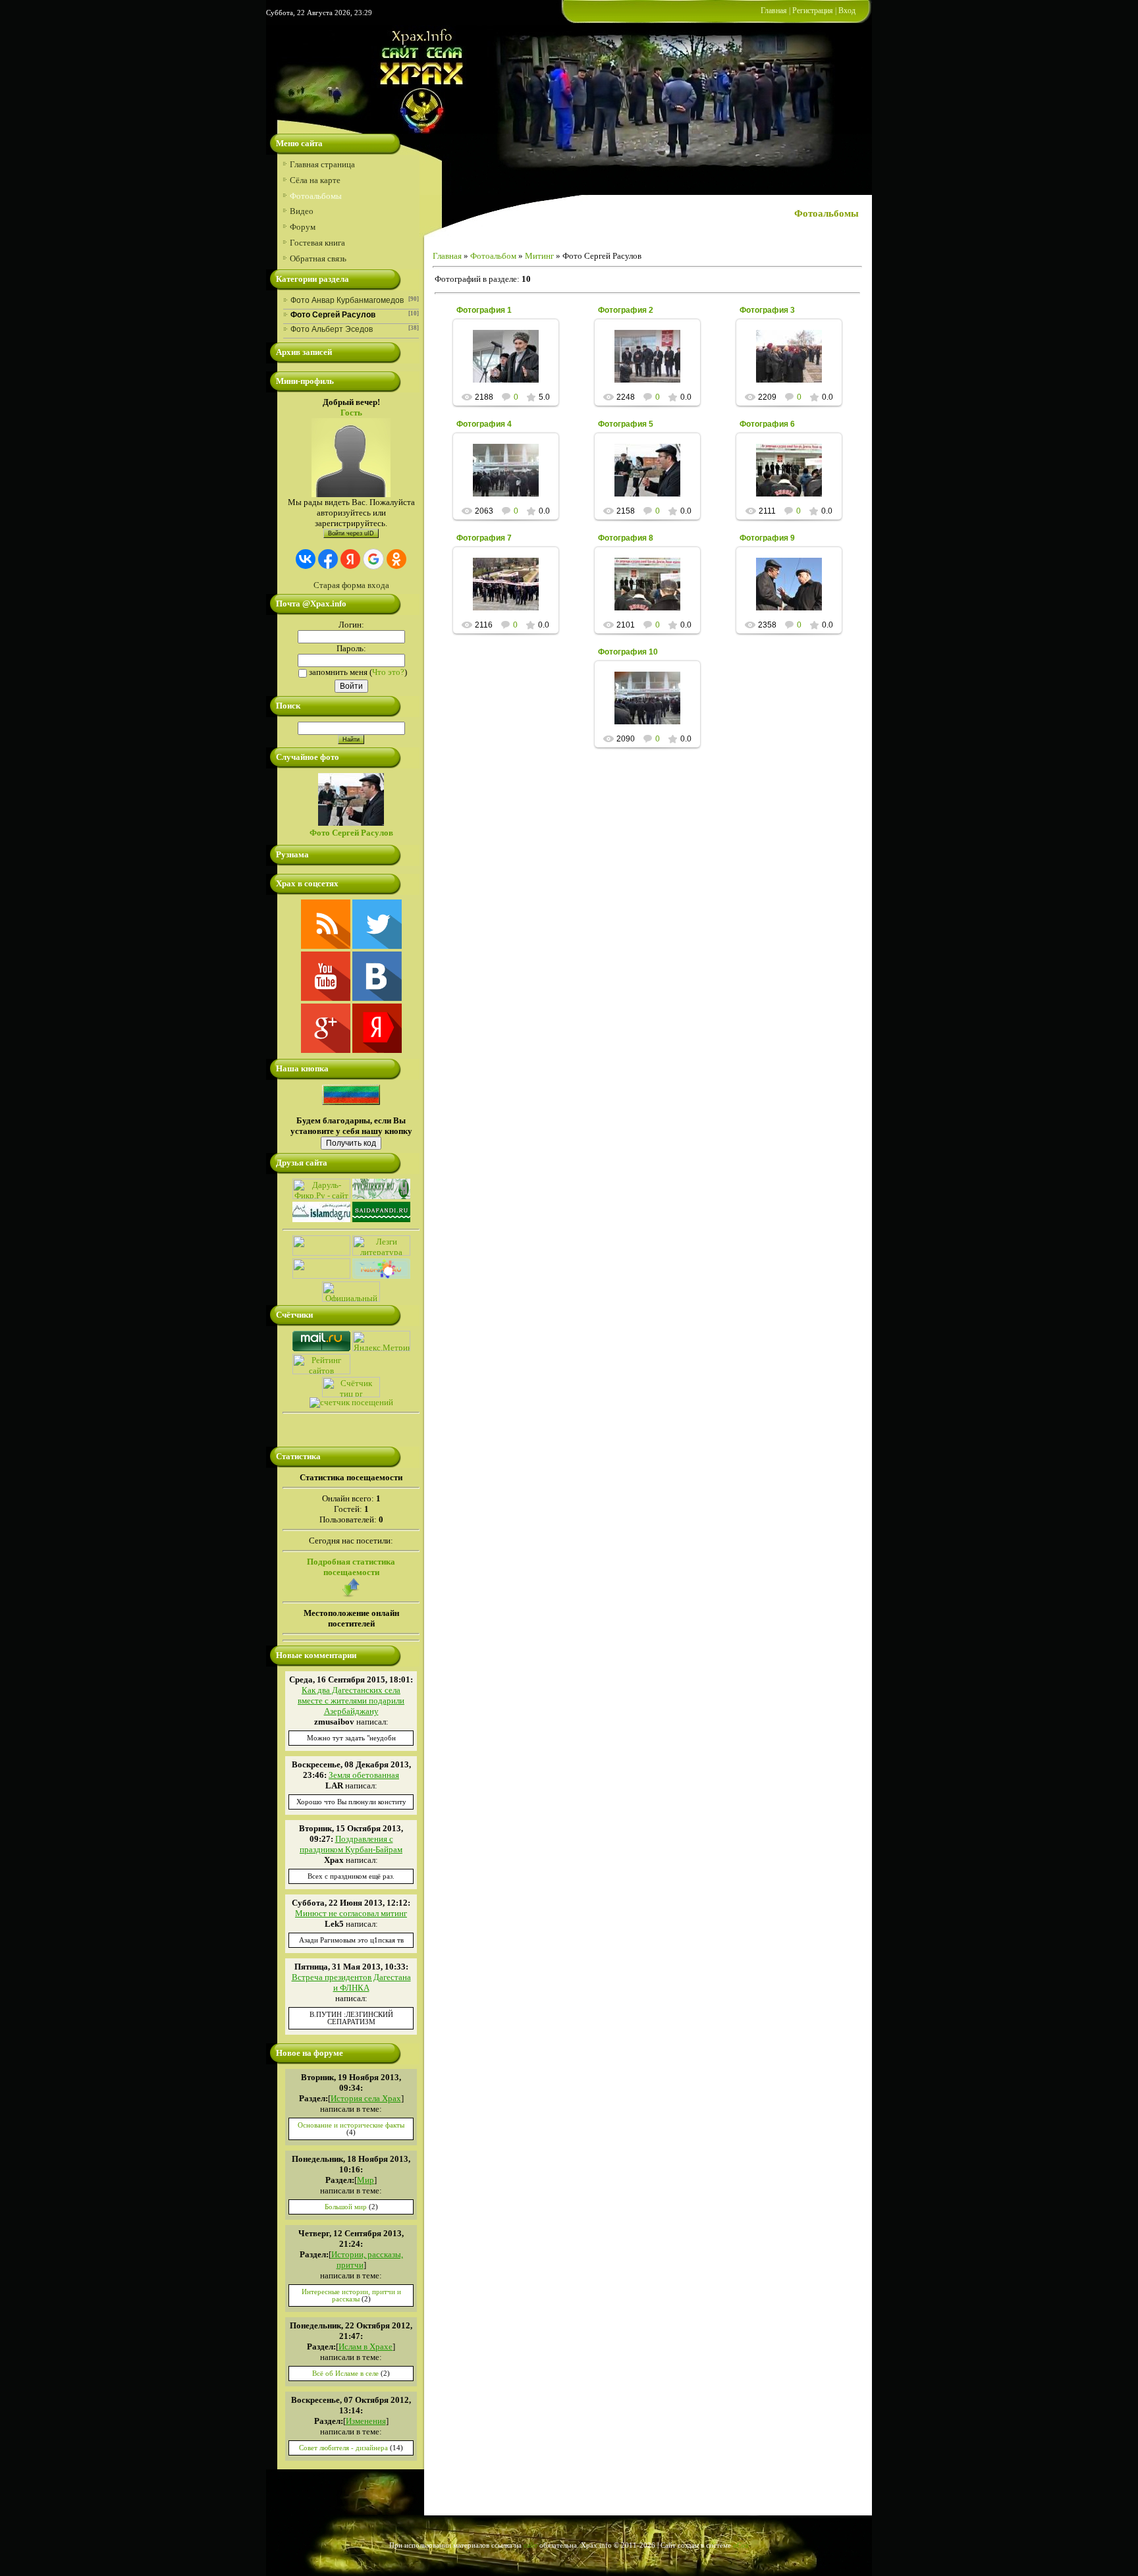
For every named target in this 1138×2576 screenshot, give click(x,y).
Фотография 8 (626, 538)
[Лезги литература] (381, 1253)
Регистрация (813, 11)
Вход (847, 11)
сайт (530, 2545)
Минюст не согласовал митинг (351, 1913)
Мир (366, 2180)
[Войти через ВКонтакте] (306, 559)
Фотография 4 (484, 424)
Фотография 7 (484, 538)
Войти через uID (351, 533)
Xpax (512, 367)
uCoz (741, 2545)
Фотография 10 (628, 652)
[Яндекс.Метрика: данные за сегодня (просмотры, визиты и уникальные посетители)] (381, 1341)
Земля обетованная (364, 1775)
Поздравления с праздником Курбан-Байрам (351, 1844)
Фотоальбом (493, 256)
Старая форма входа (351, 585)
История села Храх (366, 2098)
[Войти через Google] (373, 559)
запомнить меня (338, 672)
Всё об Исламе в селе (345, 2374)
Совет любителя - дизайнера (343, 2448)
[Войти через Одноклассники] (396, 559)
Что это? (388, 672)
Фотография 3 (767, 310)
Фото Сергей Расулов (333, 315)
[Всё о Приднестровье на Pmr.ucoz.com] (321, 1276)
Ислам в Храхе (366, 2347)
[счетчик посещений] (351, 1402)
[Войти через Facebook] (328, 559)
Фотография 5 (626, 424)
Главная (774, 11)
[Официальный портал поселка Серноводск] (351, 1299)
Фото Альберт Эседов (332, 329)
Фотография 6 (767, 424)
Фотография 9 (767, 538)
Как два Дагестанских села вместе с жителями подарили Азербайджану (351, 1701)
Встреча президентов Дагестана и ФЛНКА (351, 1982)
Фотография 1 (484, 310)
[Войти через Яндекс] (350, 559)
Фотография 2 (626, 310)
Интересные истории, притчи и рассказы (351, 2295)
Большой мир (346, 2207)
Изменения (366, 2421)
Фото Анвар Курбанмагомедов (347, 300)
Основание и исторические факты (351, 2125)
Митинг (539, 256)
